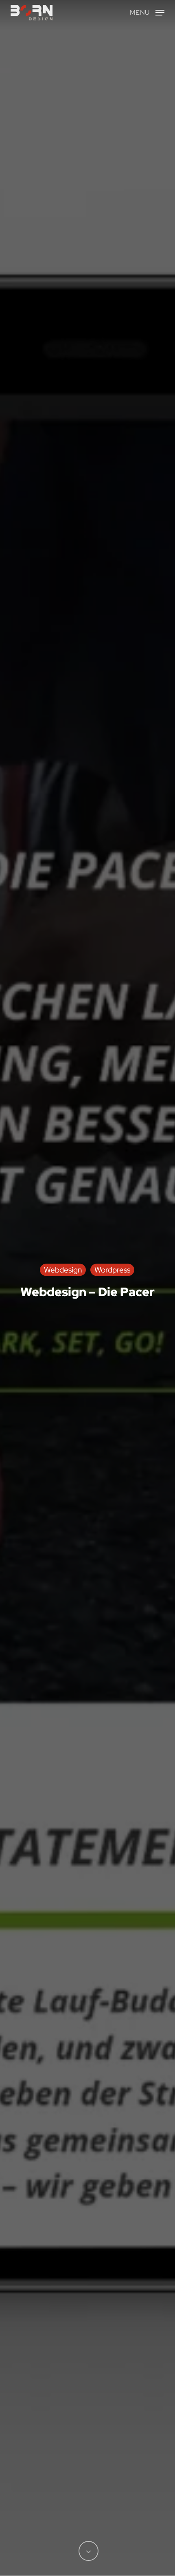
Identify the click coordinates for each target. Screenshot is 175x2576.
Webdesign (63, 1269)
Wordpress (112, 1269)
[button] (147, 12)
